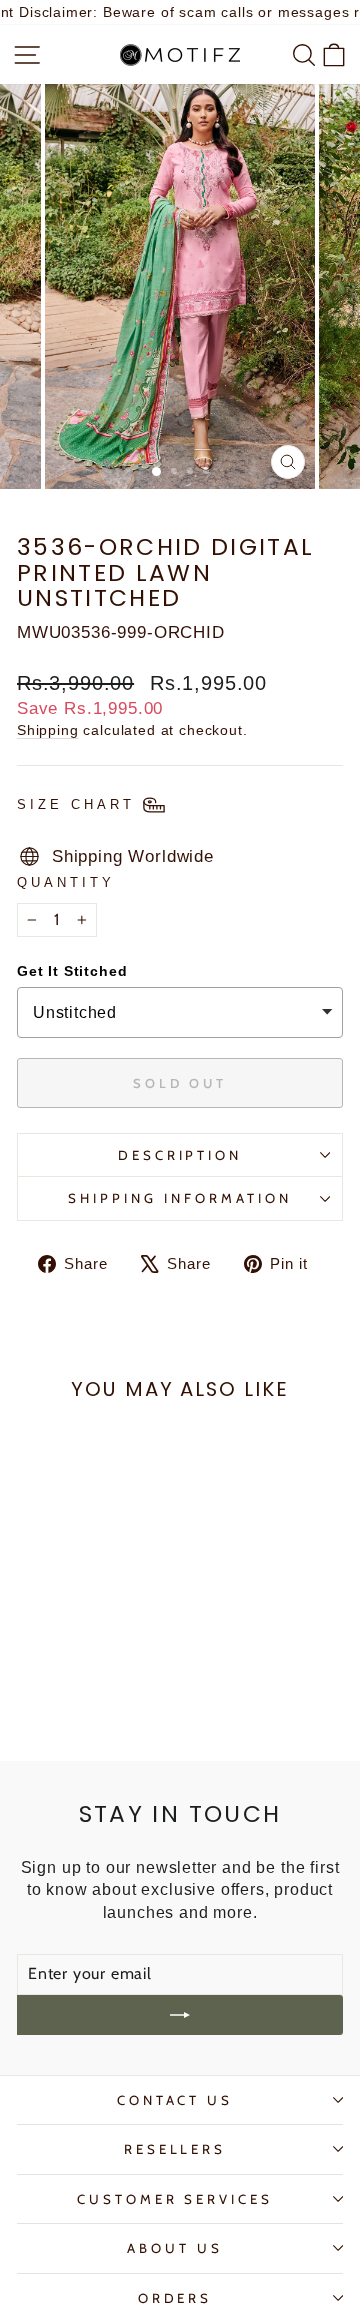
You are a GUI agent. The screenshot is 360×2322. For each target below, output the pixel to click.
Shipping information (180, 1198)
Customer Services (175, 2199)
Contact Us (175, 2100)
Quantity (66, 882)
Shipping (48, 730)
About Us (175, 2248)
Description (180, 1155)
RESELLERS (175, 2149)
